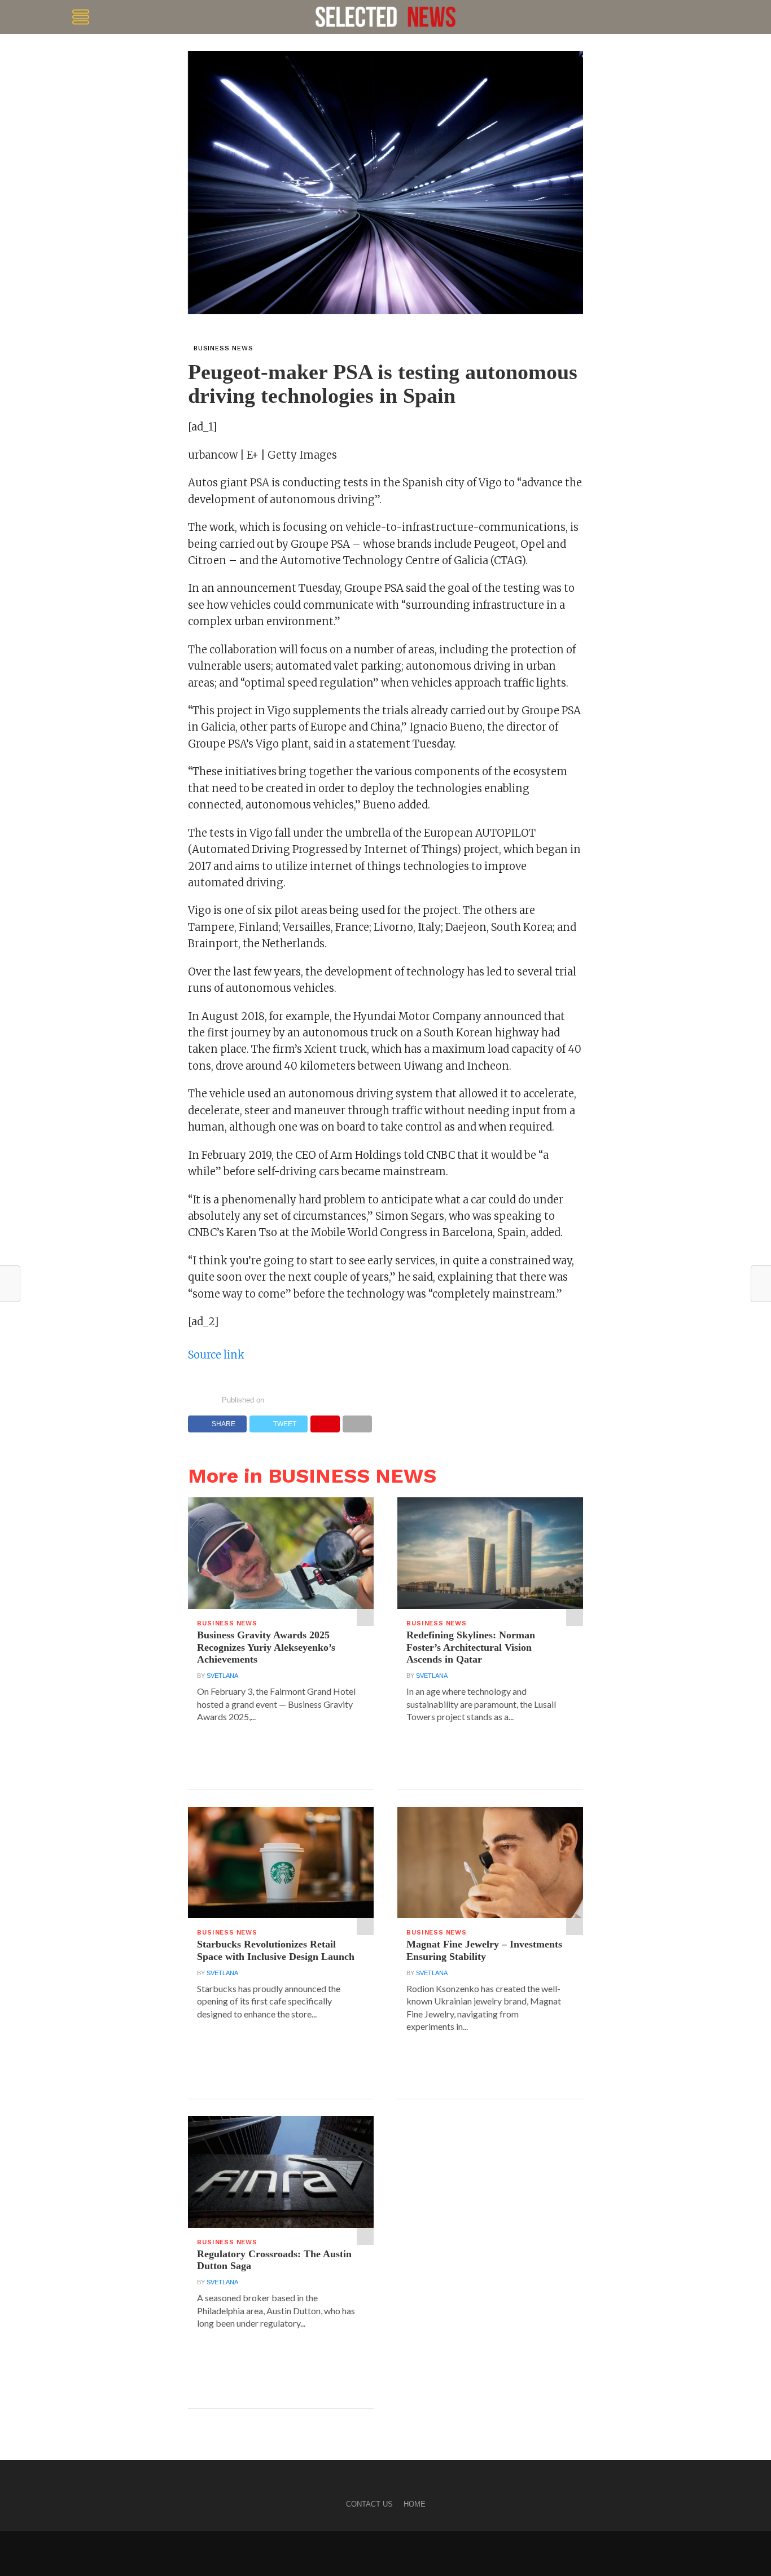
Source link (216, 1355)
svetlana (222, 1676)
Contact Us (369, 2504)
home (415, 2504)
